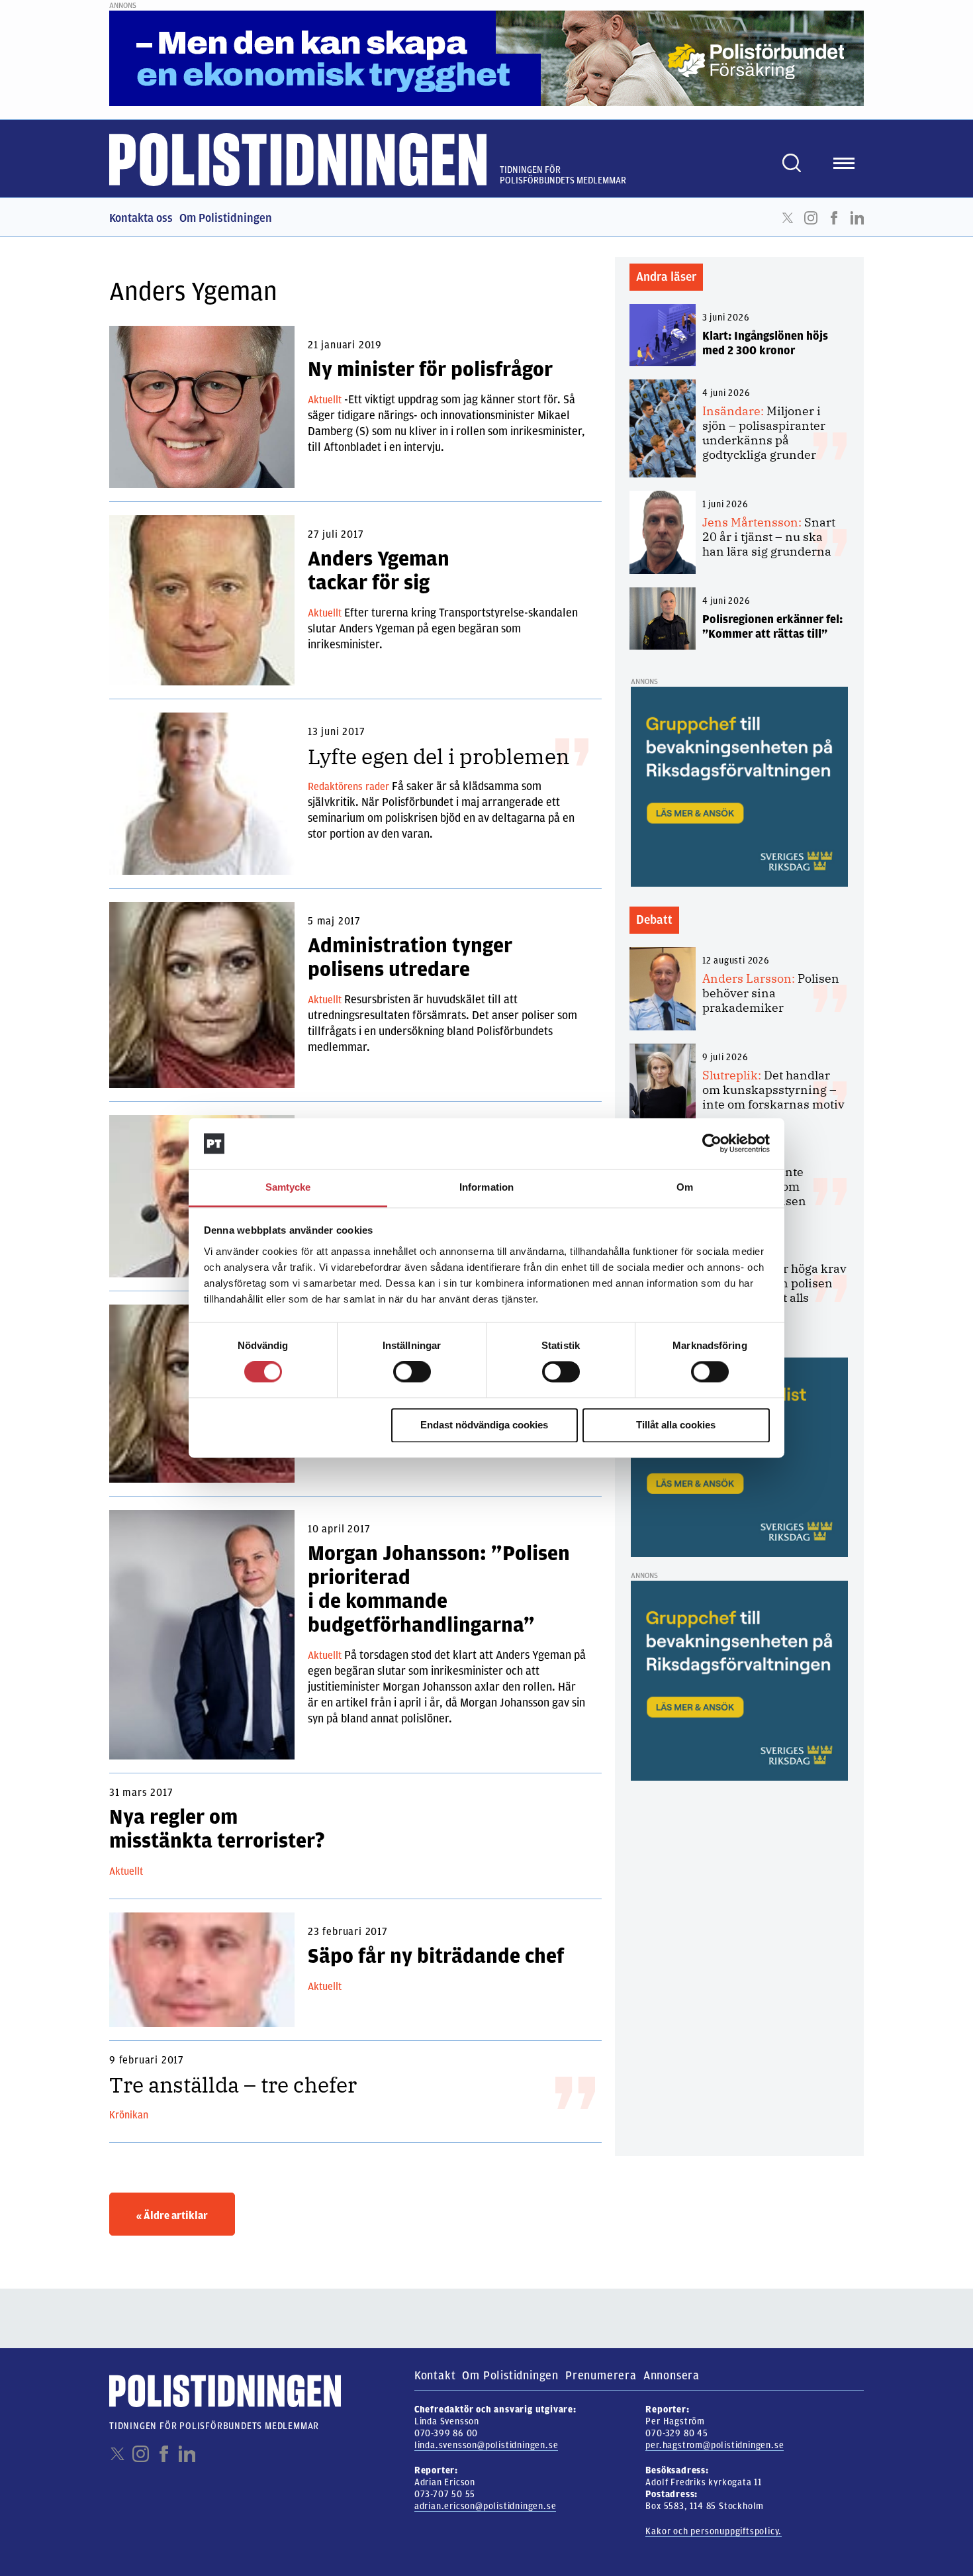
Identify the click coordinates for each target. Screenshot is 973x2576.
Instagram (811, 218)
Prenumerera (601, 2375)
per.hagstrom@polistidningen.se (715, 2445)
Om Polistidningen (226, 218)
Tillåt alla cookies (676, 1425)
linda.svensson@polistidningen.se (486, 2445)
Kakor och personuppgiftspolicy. (714, 2531)
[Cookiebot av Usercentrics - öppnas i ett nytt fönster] (712, 1144)
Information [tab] (486, 1187)
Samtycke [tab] (288, 1187)
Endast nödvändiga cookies (484, 1425)
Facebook (834, 218)
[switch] (412, 1372)
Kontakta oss (141, 218)
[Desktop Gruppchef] (739, 786)
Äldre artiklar (172, 2216)
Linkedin (857, 218)
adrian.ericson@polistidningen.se (486, 2506)
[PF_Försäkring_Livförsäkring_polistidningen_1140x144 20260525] (486, 58)
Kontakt (435, 2375)
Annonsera (672, 2375)
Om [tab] (685, 1187)
